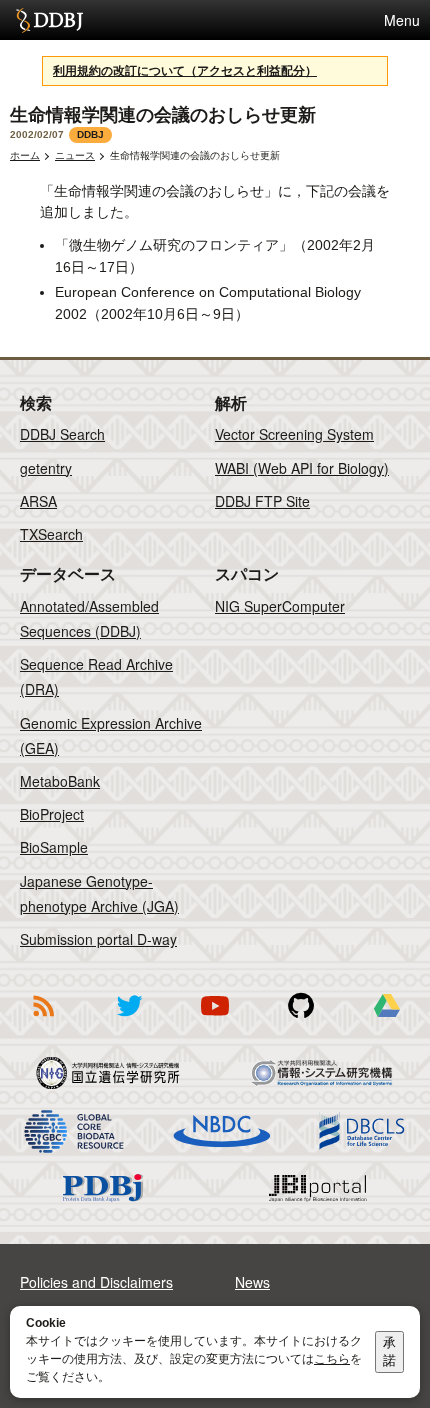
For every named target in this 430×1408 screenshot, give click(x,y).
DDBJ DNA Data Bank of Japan (49, 20)
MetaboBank (60, 781)
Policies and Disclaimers (96, 1282)
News (252, 1282)
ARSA (38, 501)
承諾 (389, 1351)
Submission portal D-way (98, 939)
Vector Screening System (294, 434)
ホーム (25, 155)
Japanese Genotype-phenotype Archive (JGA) (99, 893)
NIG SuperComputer (280, 606)
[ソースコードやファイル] (301, 1020)
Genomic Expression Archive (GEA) (111, 735)
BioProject (52, 814)
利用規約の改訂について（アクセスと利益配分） (185, 71)
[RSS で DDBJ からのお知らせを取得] (43, 1020)
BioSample (54, 847)
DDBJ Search (62, 434)
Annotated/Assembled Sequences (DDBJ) (89, 618)
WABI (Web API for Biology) (302, 468)
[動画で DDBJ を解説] (215, 1020)
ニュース (75, 155)
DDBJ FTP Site (262, 501)
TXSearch (51, 534)
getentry (46, 468)
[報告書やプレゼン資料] (387, 1020)
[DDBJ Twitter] (129, 1020)
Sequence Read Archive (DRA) (96, 676)
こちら (332, 1359)
